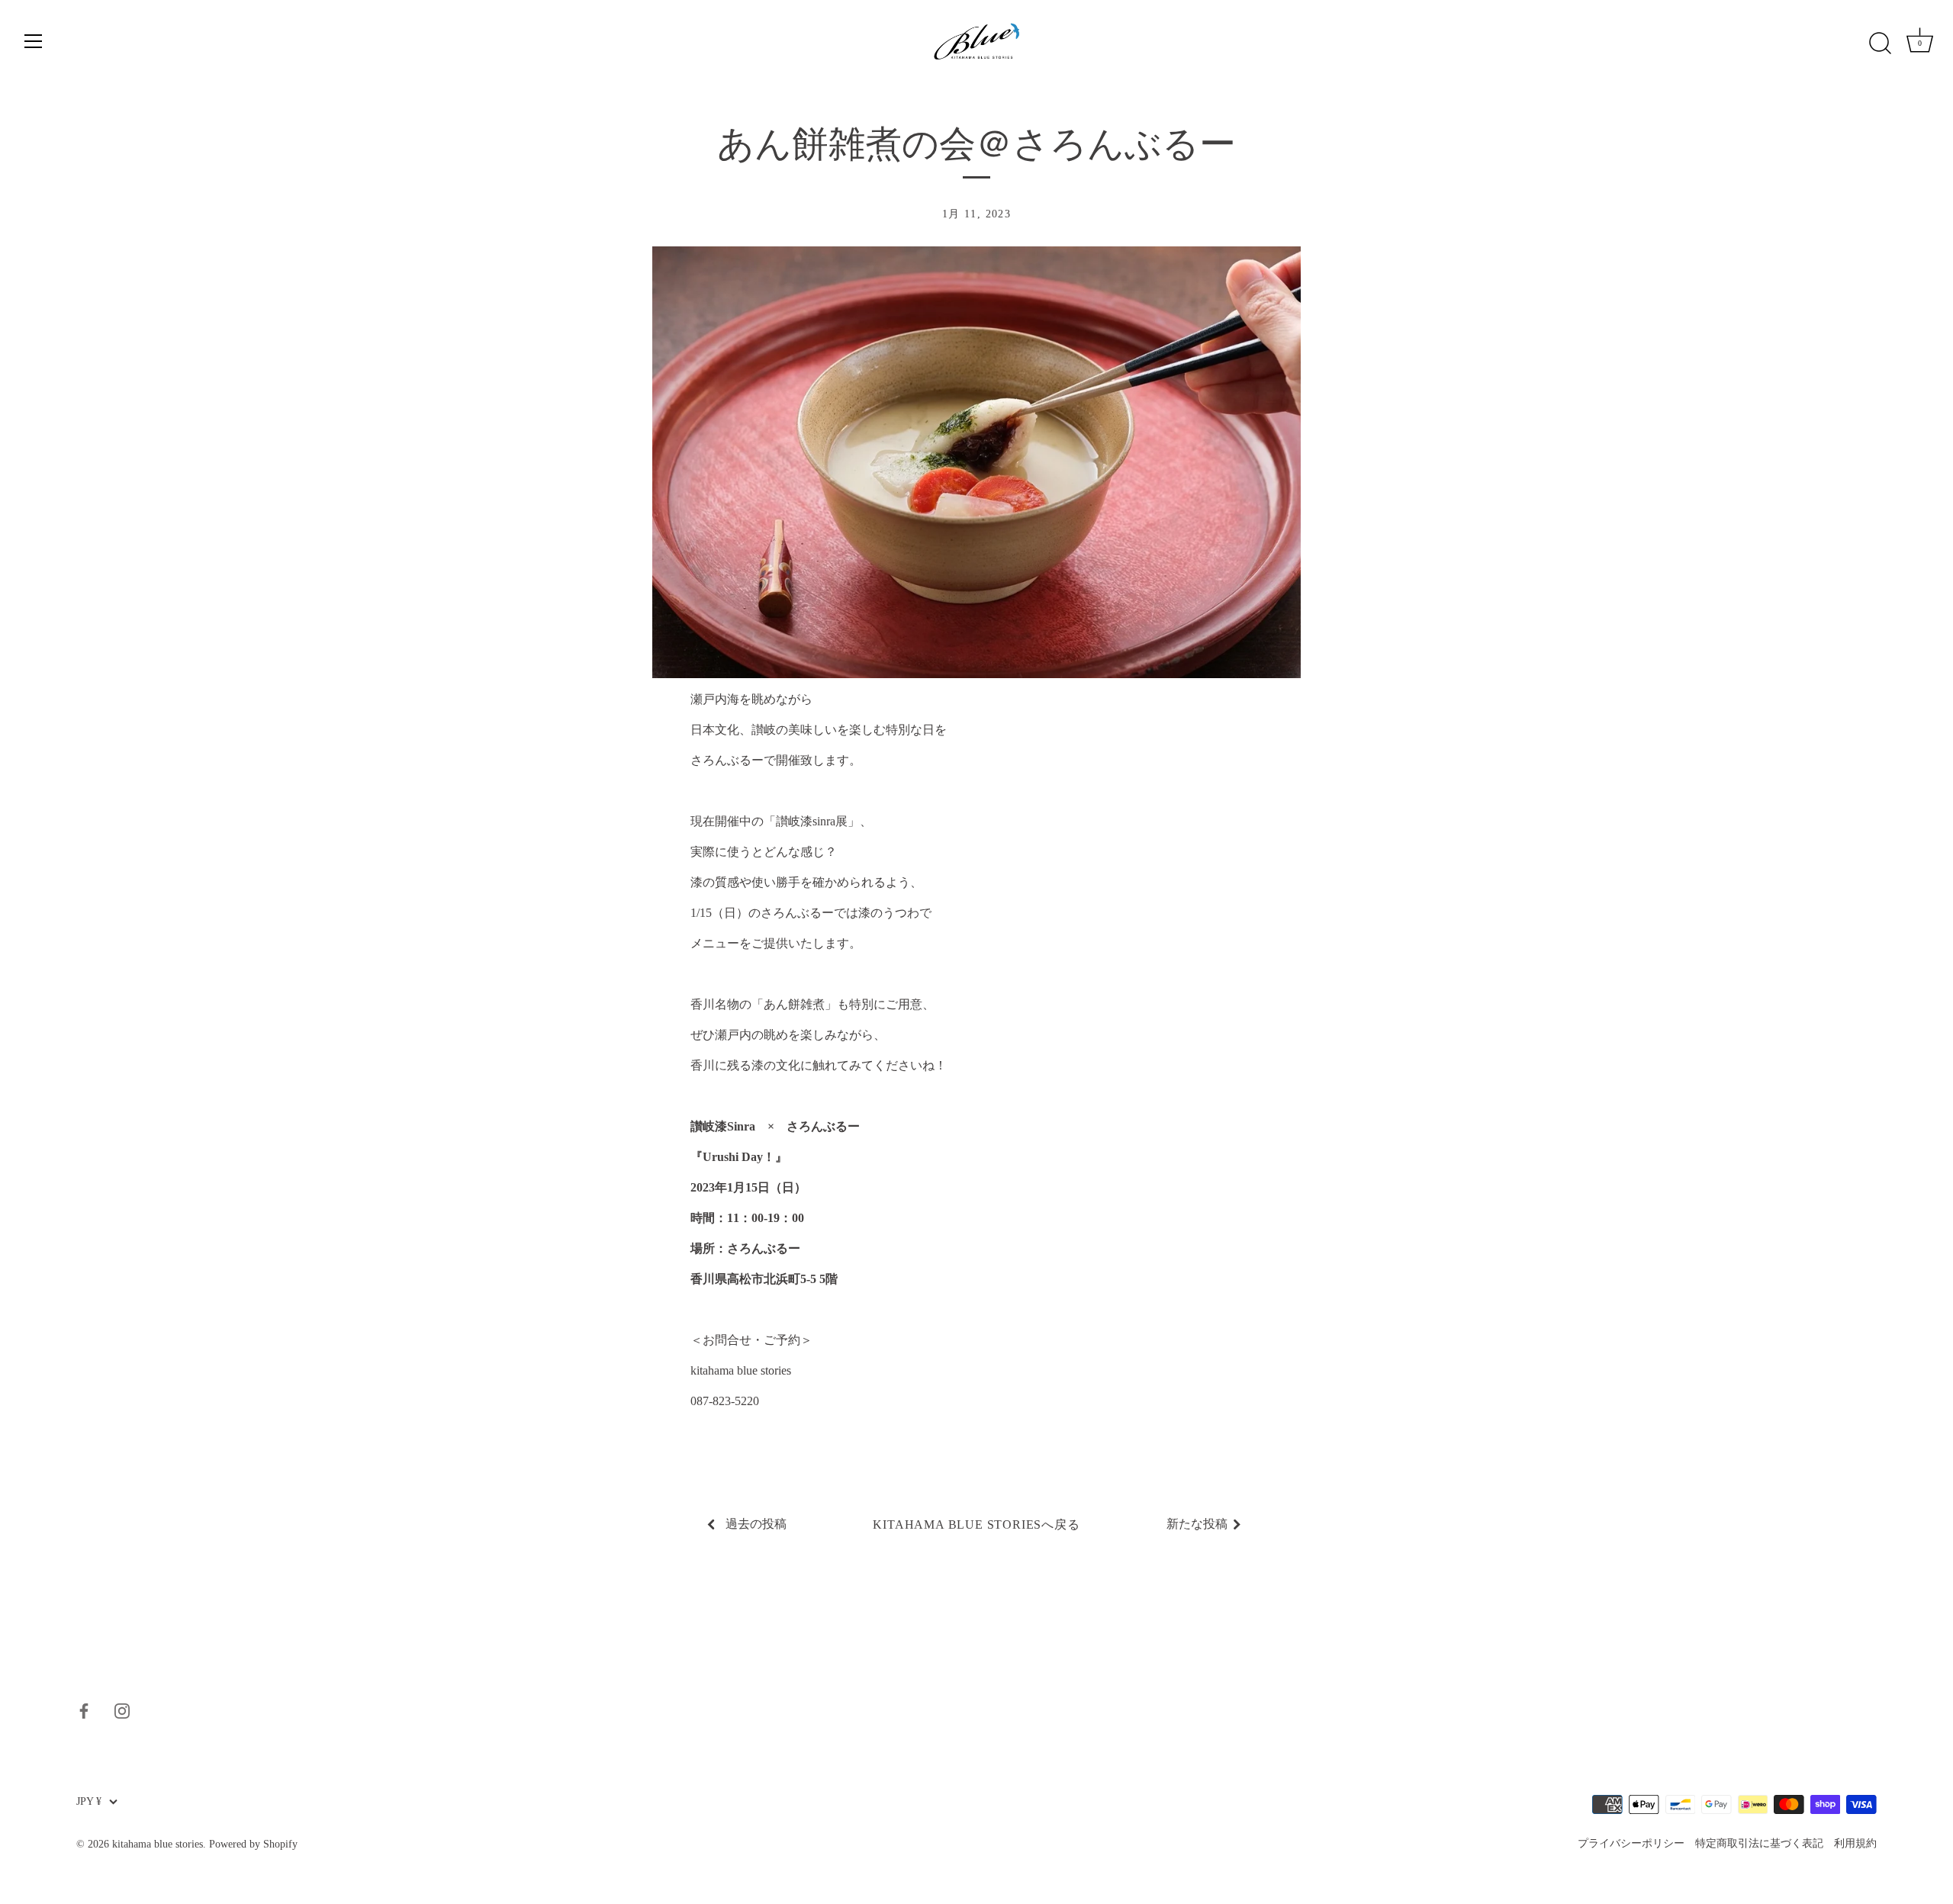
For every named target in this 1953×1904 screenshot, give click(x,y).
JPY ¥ (89, 1801)
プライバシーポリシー (1631, 1843)
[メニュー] (34, 41)
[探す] (1880, 43)
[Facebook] (84, 1709)
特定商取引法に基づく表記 (1759, 1843)
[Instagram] (122, 1709)
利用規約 (1855, 1843)
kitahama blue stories (158, 1844)
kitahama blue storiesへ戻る (976, 1524)
